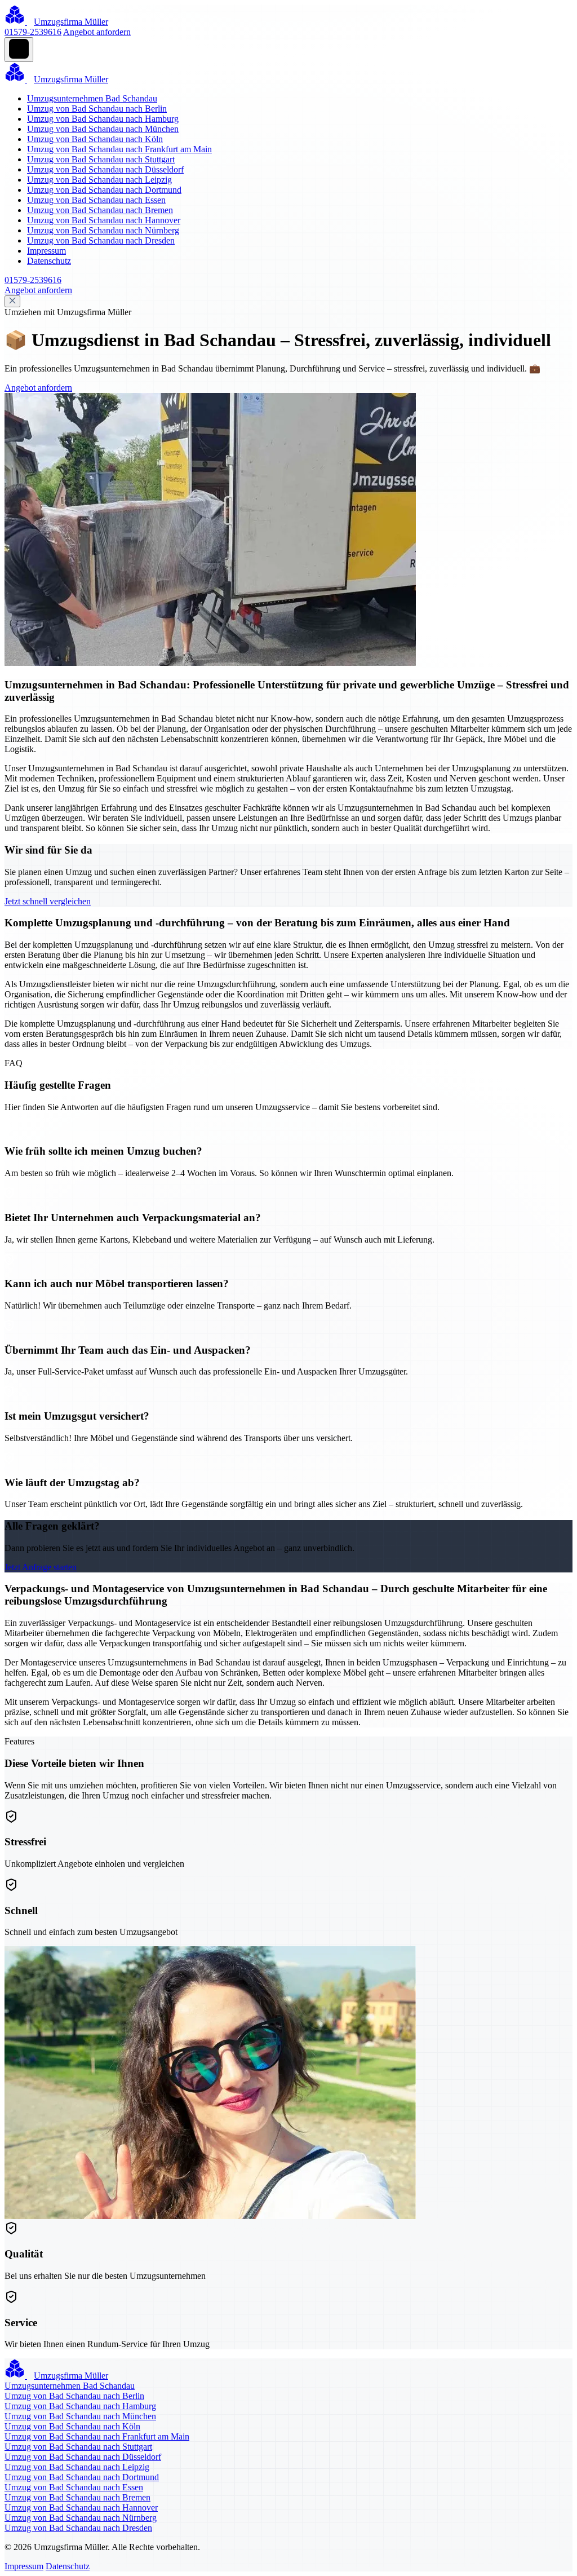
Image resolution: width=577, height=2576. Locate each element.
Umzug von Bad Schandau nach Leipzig (99, 180)
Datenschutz (49, 261)
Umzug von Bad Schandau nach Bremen (100, 210)
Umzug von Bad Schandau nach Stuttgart (101, 159)
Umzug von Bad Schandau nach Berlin (97, 109)
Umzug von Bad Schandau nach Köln (95, 139)
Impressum (46, 251)
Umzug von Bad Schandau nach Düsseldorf (105, 169)
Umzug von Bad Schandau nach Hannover (104, 220)
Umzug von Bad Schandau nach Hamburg (103, 119)
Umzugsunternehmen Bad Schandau (92, 98)
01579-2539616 (33, 32)
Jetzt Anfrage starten (41, 1567)
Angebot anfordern (97, 32)
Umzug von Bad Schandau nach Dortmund (104, 190)
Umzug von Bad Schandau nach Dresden (101, 240)
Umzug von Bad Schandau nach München (103, 129)
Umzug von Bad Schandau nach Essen (96, 200)
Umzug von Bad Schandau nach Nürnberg (103, 230)
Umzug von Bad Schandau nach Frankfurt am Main (119, 149)
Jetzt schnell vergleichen (48, 901)
